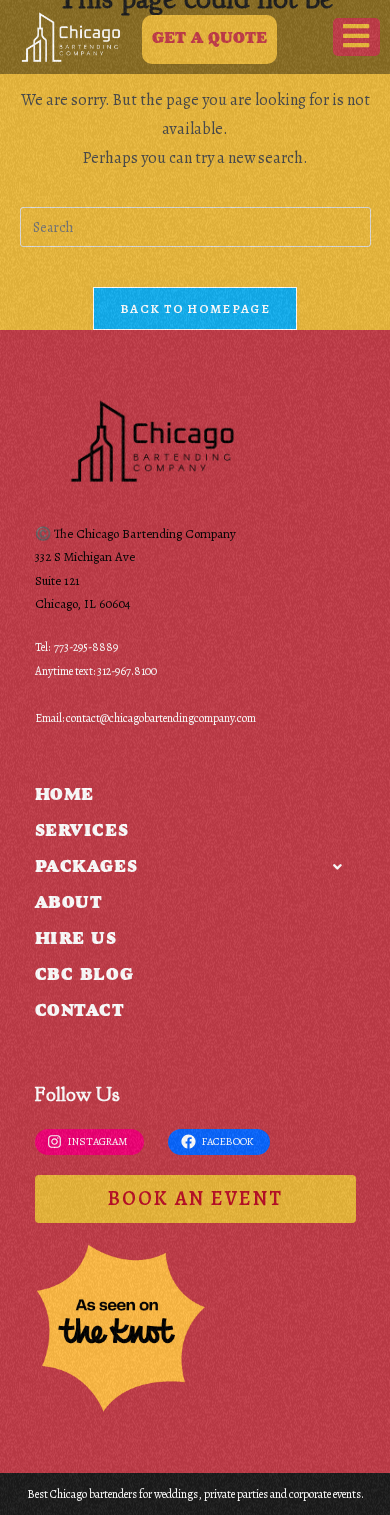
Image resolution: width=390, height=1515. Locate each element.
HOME (64, 796)
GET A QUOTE (209, 39)
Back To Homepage (195, 308)
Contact (80, 1012)
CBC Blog (84, 976)
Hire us (76, 940)
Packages (86, 868)
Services (82, 832)
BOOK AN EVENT (195, 1198)
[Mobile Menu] (356, 37)
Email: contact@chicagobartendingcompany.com (145, 718)
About (69, 904)
